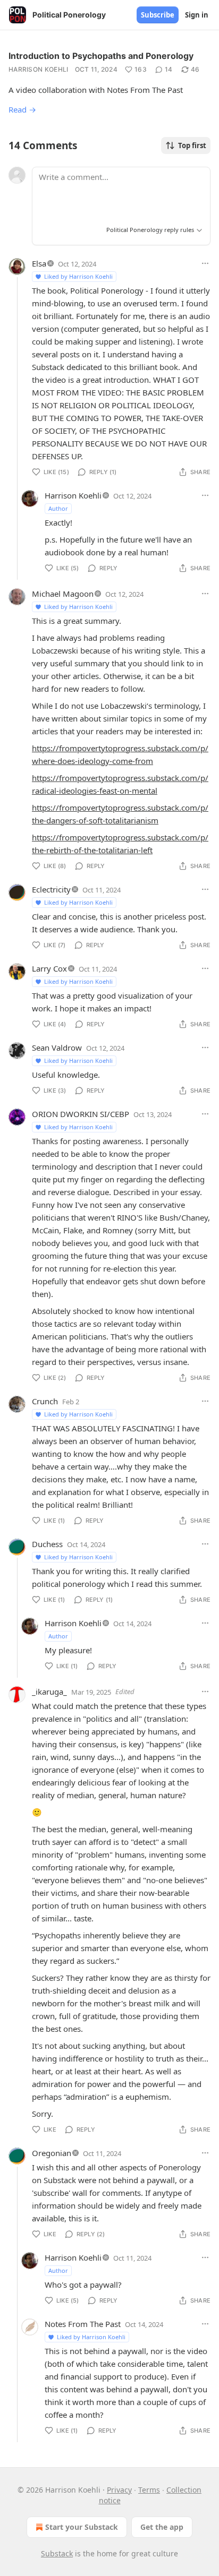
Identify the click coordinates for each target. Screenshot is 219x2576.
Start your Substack (82, 2527)
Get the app (162, 2527)
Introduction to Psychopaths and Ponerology (101, 56)
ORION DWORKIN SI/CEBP (81, 1114)
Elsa (39, 263)
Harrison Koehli (39, 69)
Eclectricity (51, 889)
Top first (192, 145)
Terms (149, 2490)
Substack (57, 2553)
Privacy (119, 2490)
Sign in (197, 15)
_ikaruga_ (49, 1691)
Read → (22, 109)
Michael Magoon (63, 594)
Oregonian (52, 2153)
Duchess (47, 1544)
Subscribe (158, 15)
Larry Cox (49, 968)
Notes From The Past (83, 2324)
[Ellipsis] (205, 263)
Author (58, 508)
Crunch (45, 1401)
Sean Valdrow (57, 1047)
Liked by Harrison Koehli (78, 276)
